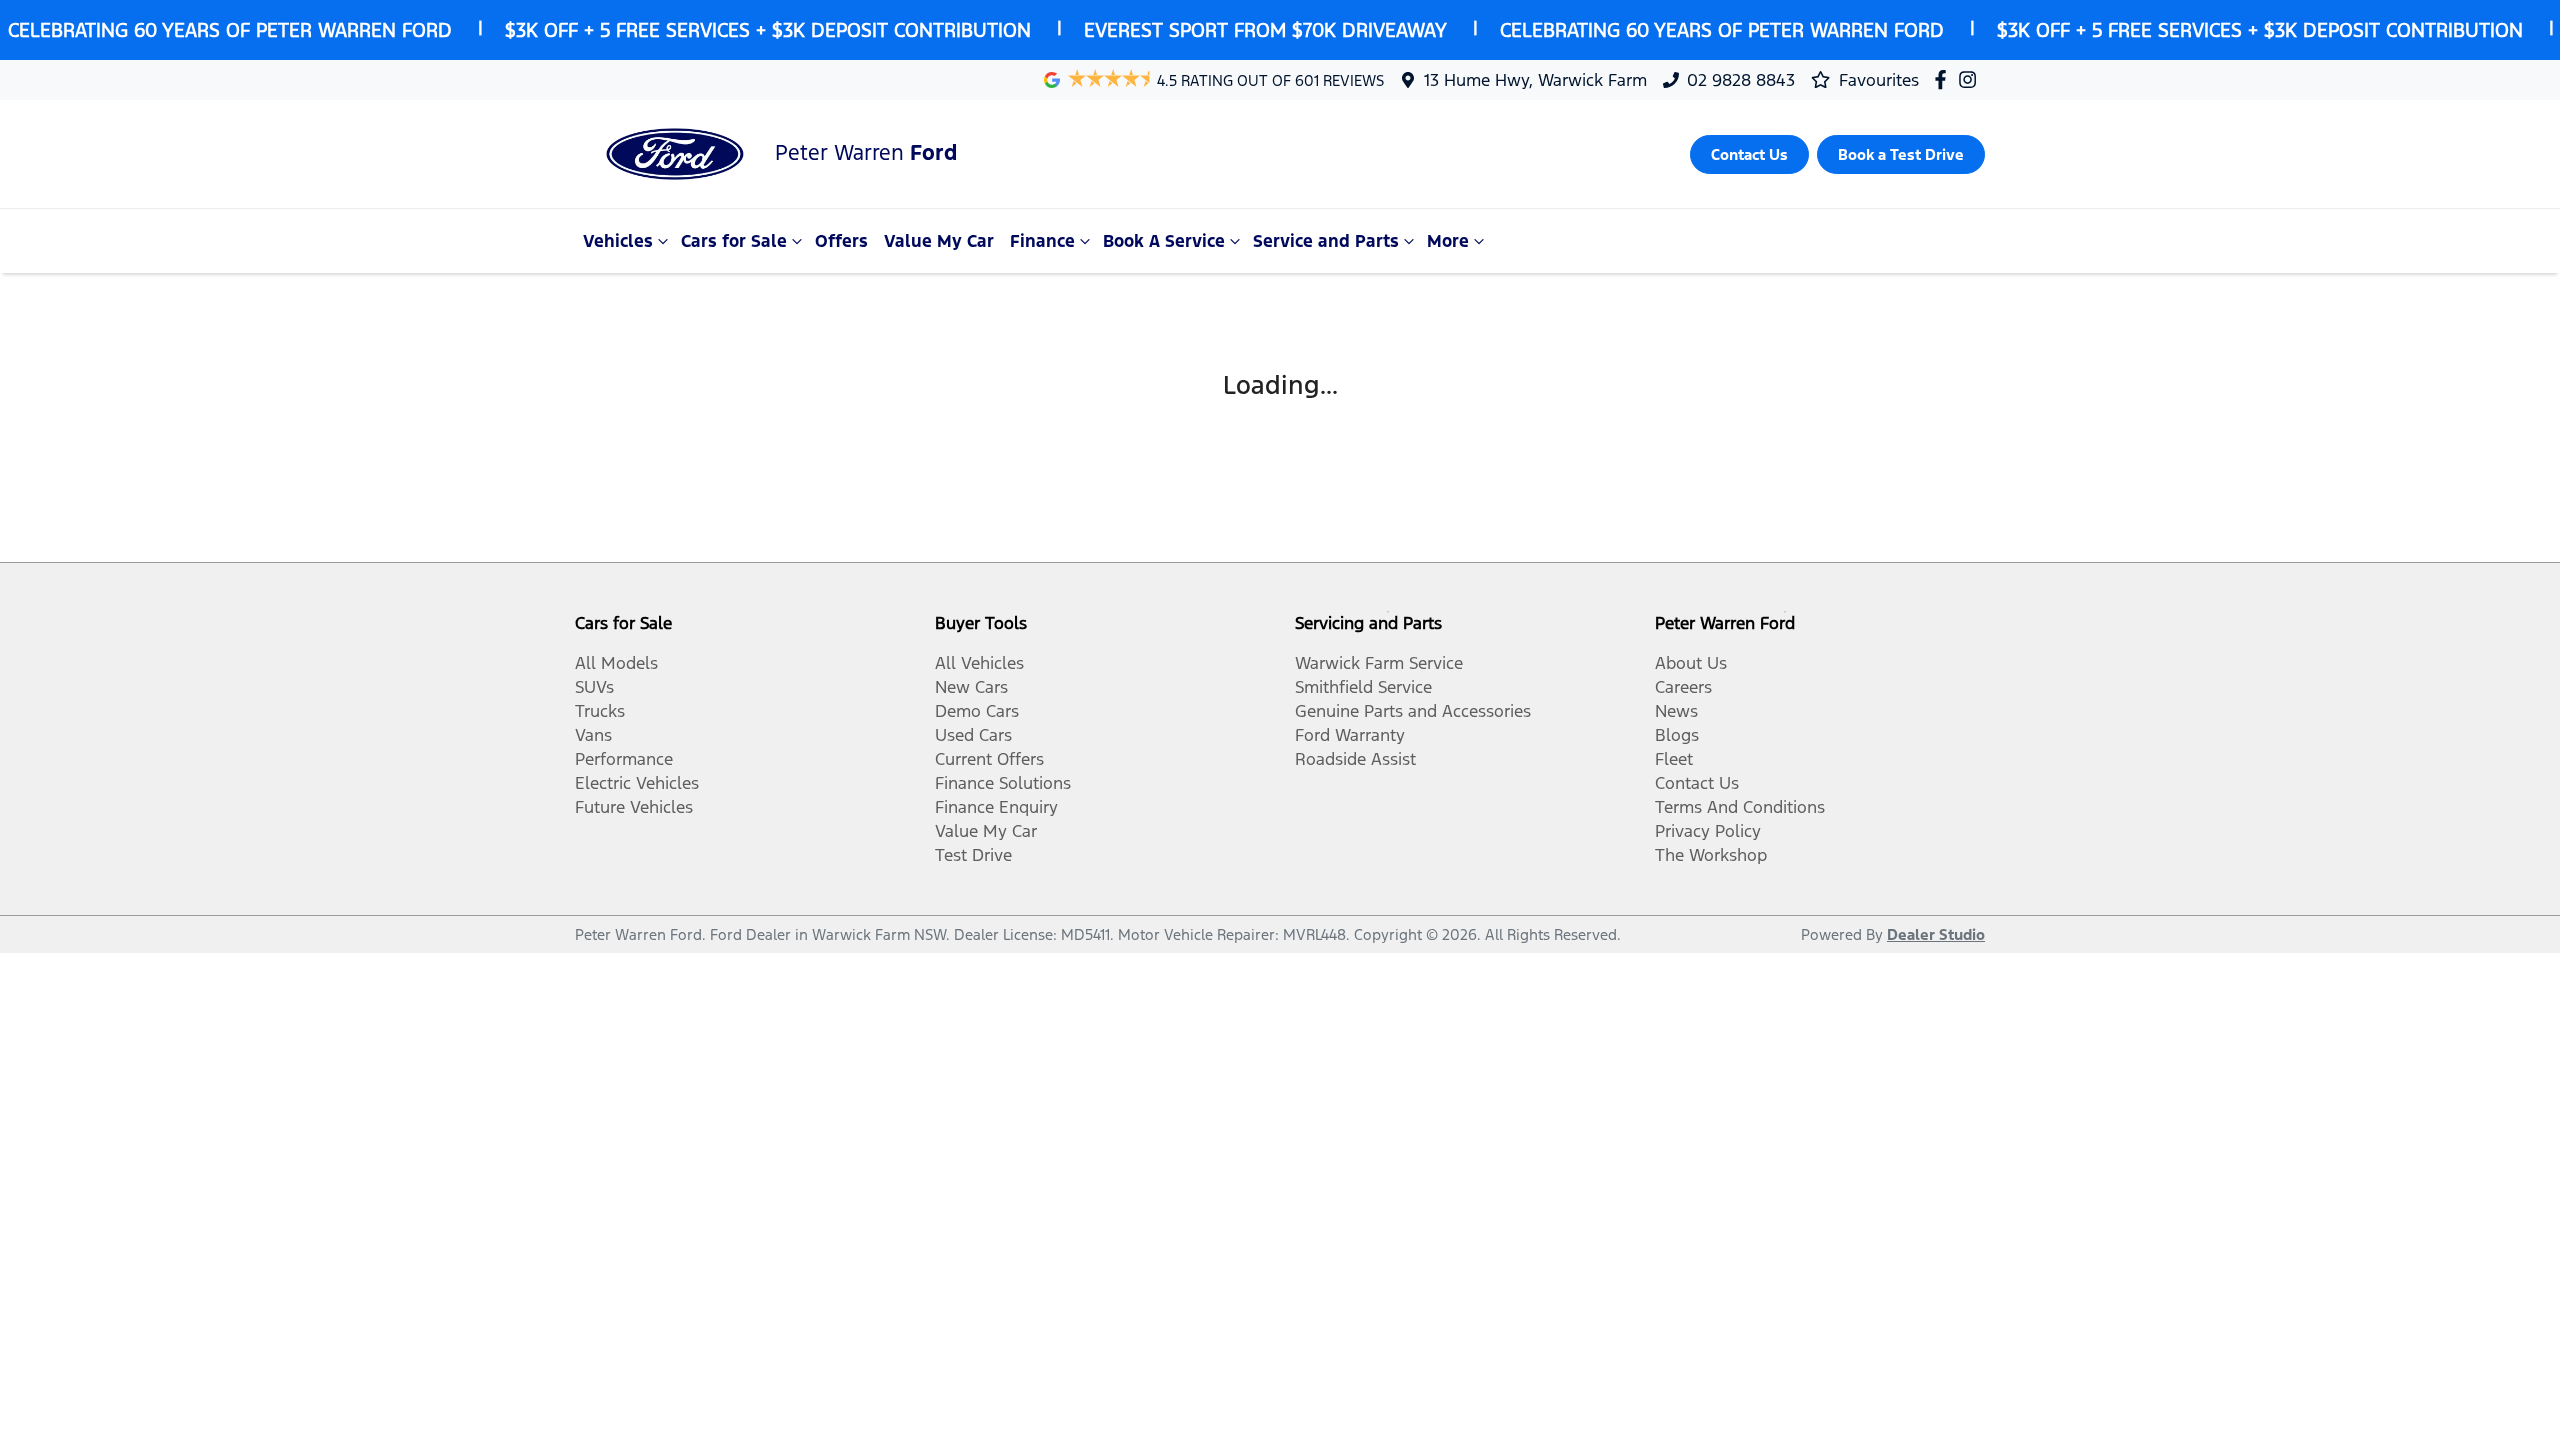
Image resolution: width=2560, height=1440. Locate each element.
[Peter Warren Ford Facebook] (1944, 79)
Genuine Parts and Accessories (1413, 711)
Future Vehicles (634, 807)
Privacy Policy (1708, 831)
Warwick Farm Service (1379, 663)
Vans (593, 735)
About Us (1691, 663)
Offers (841, 241)
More (1448, 241)
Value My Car (939, 241)
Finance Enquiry (996, 807)
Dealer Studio (1936, 934)
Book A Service (1164, 241)
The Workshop (1711, 855)
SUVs (594, 687)
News (1676, 711)
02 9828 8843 (1741, 80)
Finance (1042, 241)
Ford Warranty (1350, 735)
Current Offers (989, 759)
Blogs (1677, 735)
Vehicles (618, 241)
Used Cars (973, 735)
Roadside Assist (1355, 759)
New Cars (971, 687)
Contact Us (1697, 783)
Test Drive (973, 855)
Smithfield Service (1363, 687)
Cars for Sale (734, 241)
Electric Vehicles (637, 783)
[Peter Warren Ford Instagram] (1971, 79)
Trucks (600, 711)
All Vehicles (979, 663)
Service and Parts (1326, 241)
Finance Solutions (1003, 783)
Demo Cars (977, 711)
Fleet (1674, 759)
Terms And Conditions (1740, 807)
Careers (1683, 687)
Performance (624, 759)
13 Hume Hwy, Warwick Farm (1535, 80)
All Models (616, 663)
